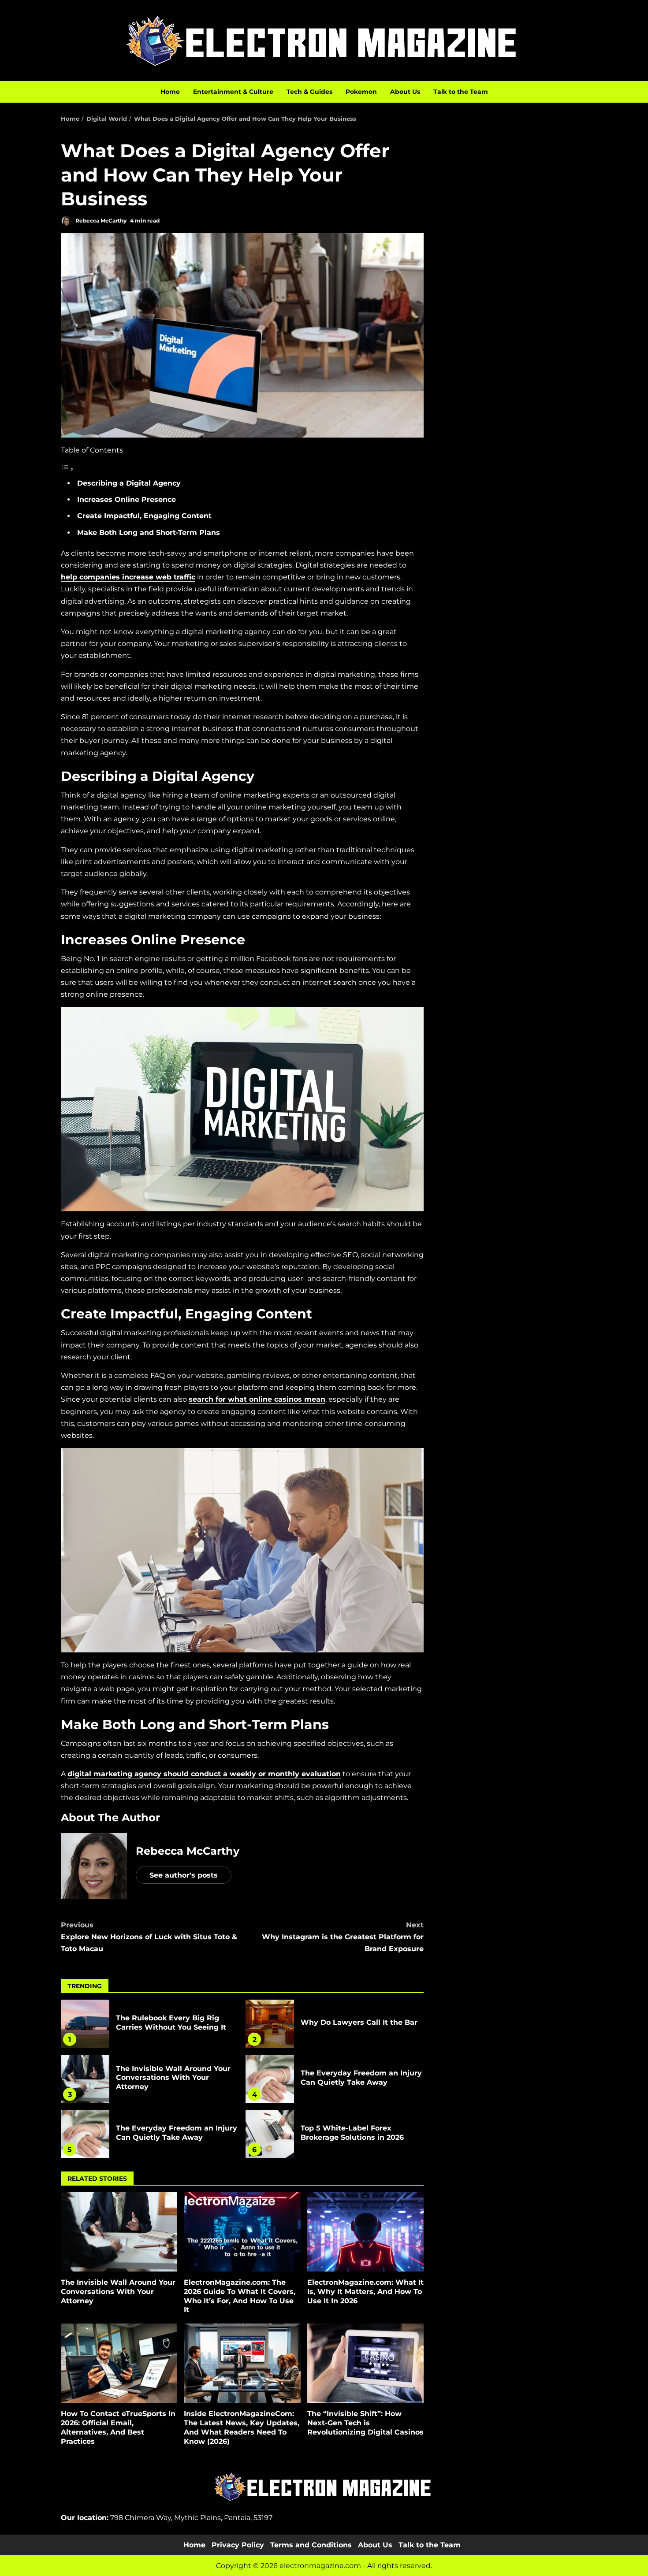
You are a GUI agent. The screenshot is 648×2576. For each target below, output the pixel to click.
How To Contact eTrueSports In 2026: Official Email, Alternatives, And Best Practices (119, 2363)
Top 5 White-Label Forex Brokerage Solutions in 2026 (270, 2134)
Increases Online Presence (127, 499)
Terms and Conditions (311, 2545)
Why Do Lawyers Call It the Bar (270, 2024)
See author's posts (184, 1875)
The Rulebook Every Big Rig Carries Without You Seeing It (85, 2024)
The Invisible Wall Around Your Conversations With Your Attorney (85, 2079)
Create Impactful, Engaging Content (144, 516)
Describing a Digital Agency (129, 483)
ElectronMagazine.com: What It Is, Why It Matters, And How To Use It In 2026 (365, 2232)
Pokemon (361, 92)
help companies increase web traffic (128, 577)
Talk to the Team (461, 92)
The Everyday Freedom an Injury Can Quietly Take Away (270, 2079)
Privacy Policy (238, 2545)
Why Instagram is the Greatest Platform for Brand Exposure (343, 1937)
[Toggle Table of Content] (67, 469)
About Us (405, 92)
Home (170, 92)
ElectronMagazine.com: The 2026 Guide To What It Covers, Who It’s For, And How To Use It (242, 2232)
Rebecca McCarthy (100, 221)
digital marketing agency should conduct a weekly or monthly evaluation (204, 1774)
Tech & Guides (309, 92)
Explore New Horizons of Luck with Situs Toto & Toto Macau (149, 1937)
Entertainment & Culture (233, 92)
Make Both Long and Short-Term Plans (149, 533)
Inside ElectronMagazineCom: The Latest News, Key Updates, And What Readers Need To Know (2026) (242, 2363)
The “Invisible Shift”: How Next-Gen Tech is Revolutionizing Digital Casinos (365, 2363)
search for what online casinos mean (257, 1399)
